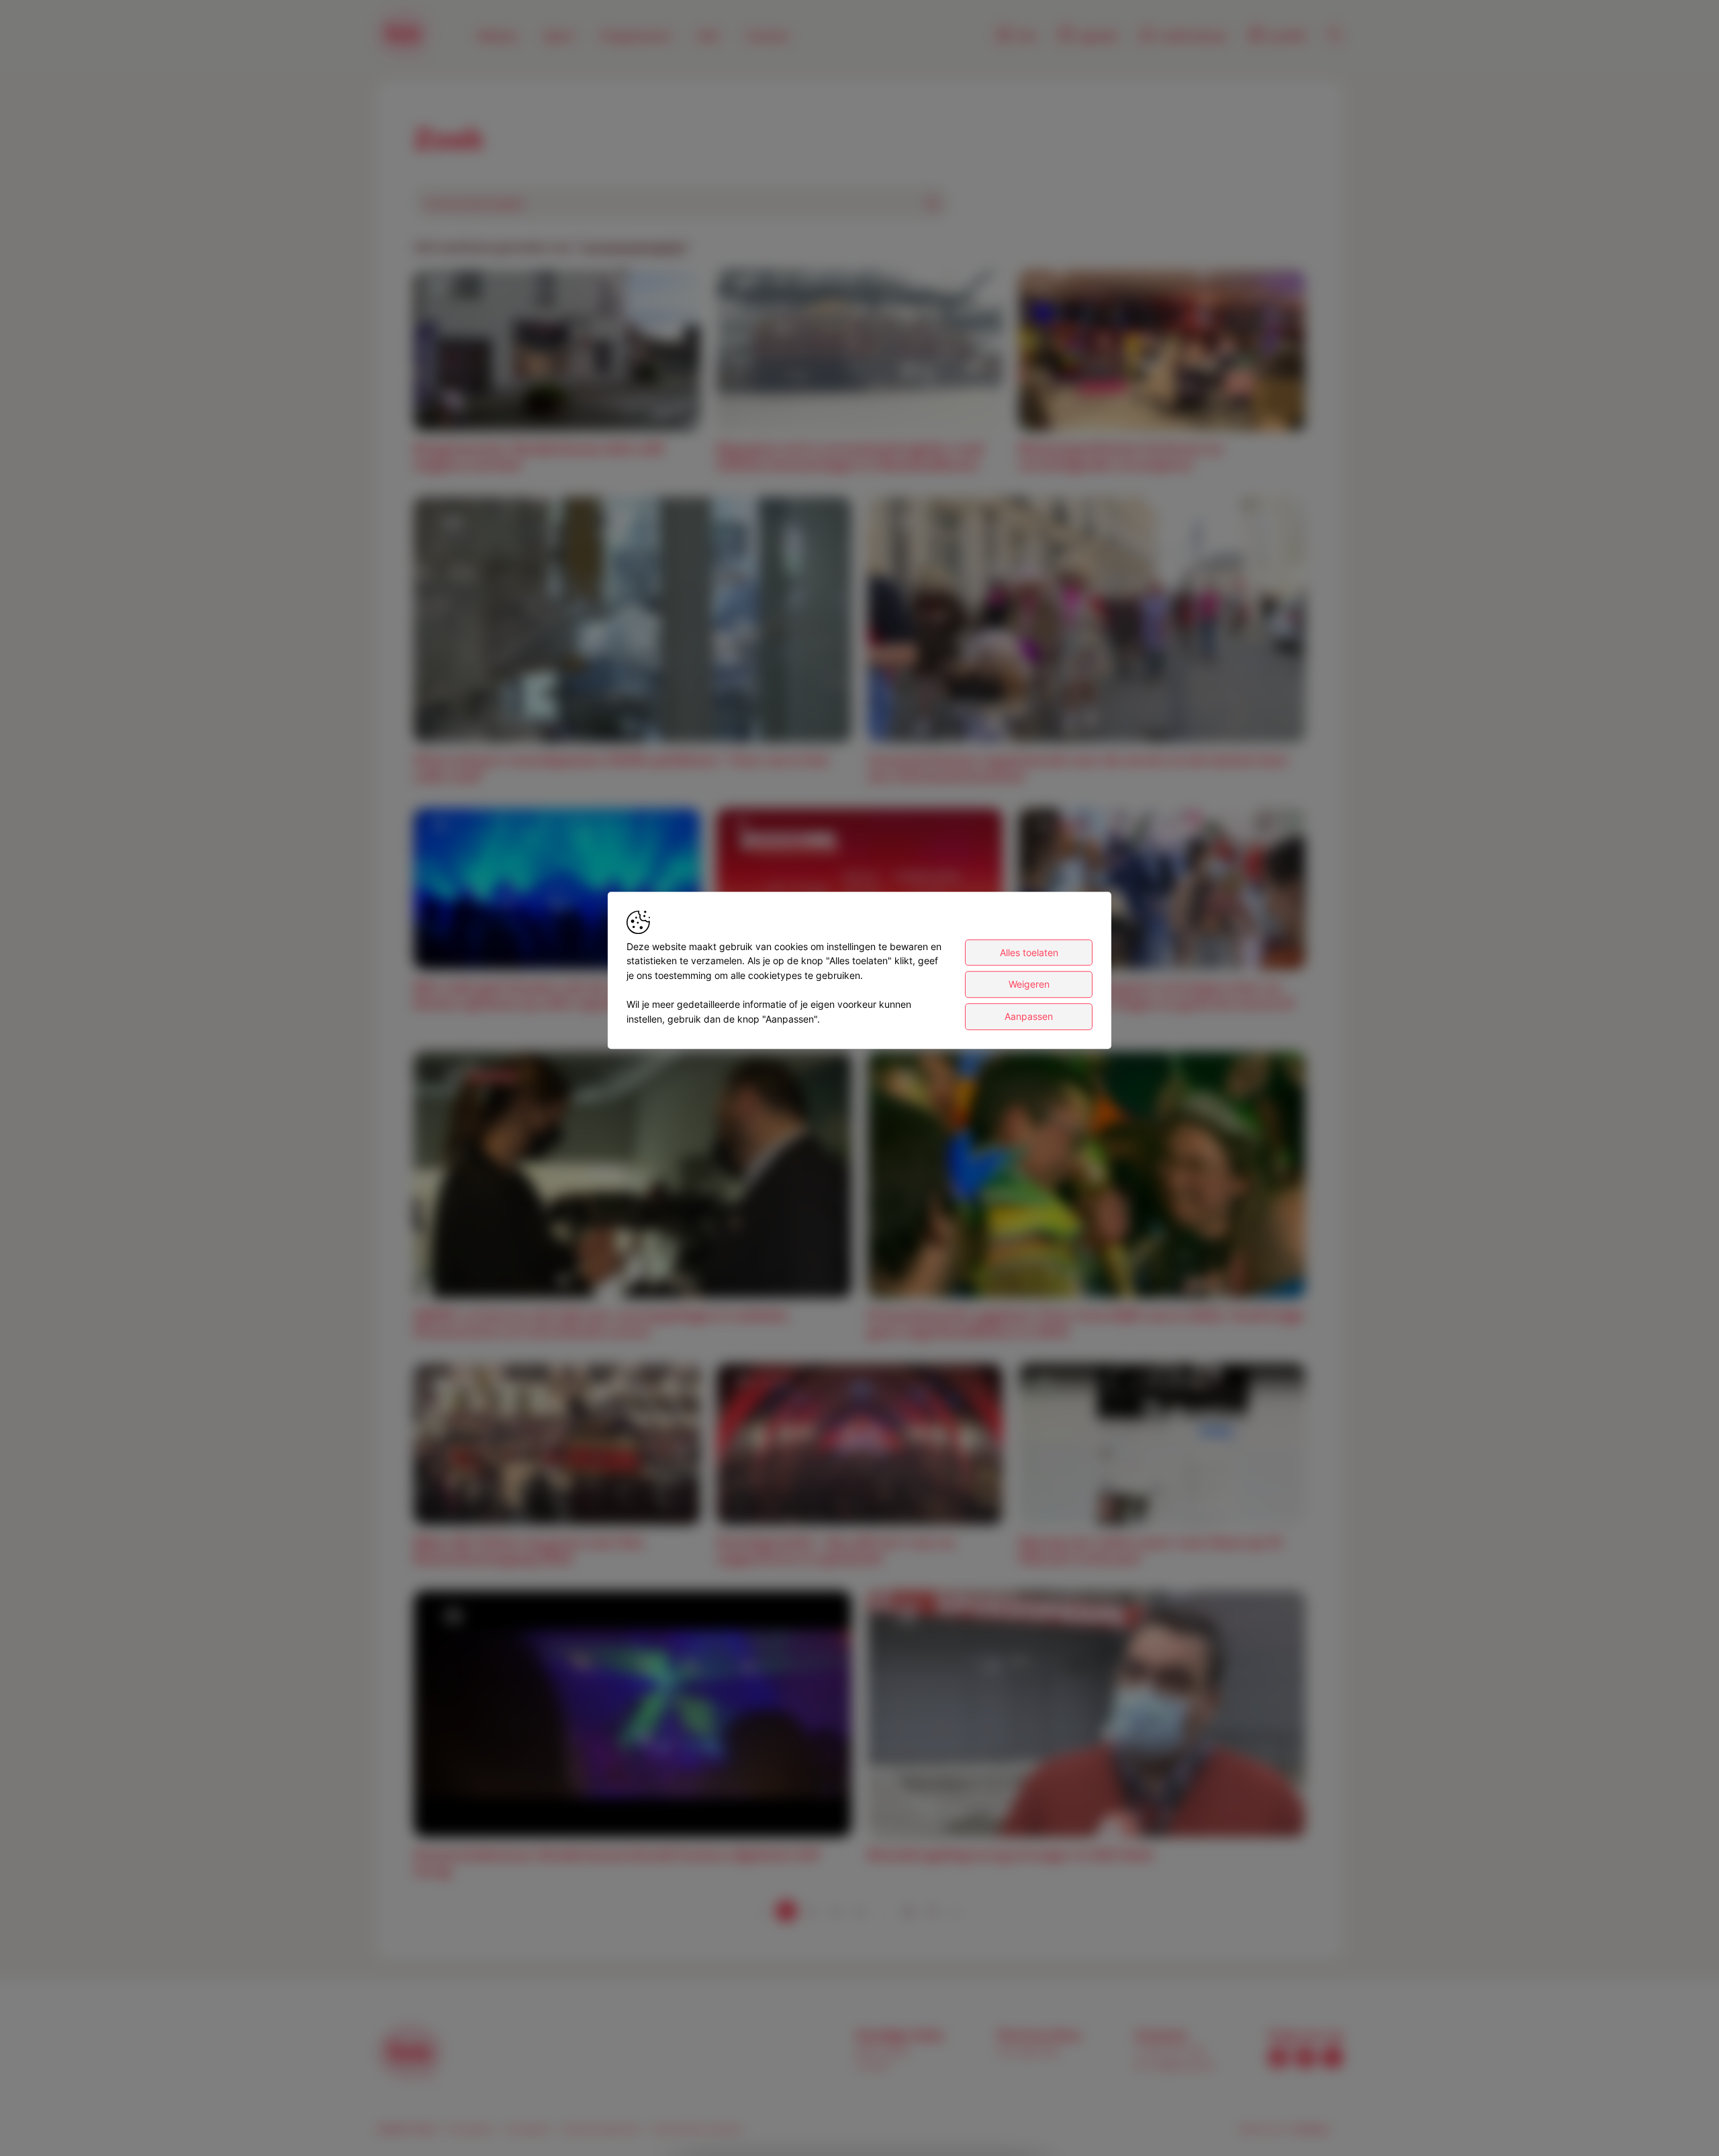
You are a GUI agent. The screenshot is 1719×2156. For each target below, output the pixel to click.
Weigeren (1029, 985)
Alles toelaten (1029, 952)
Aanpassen (1029, 1016)
